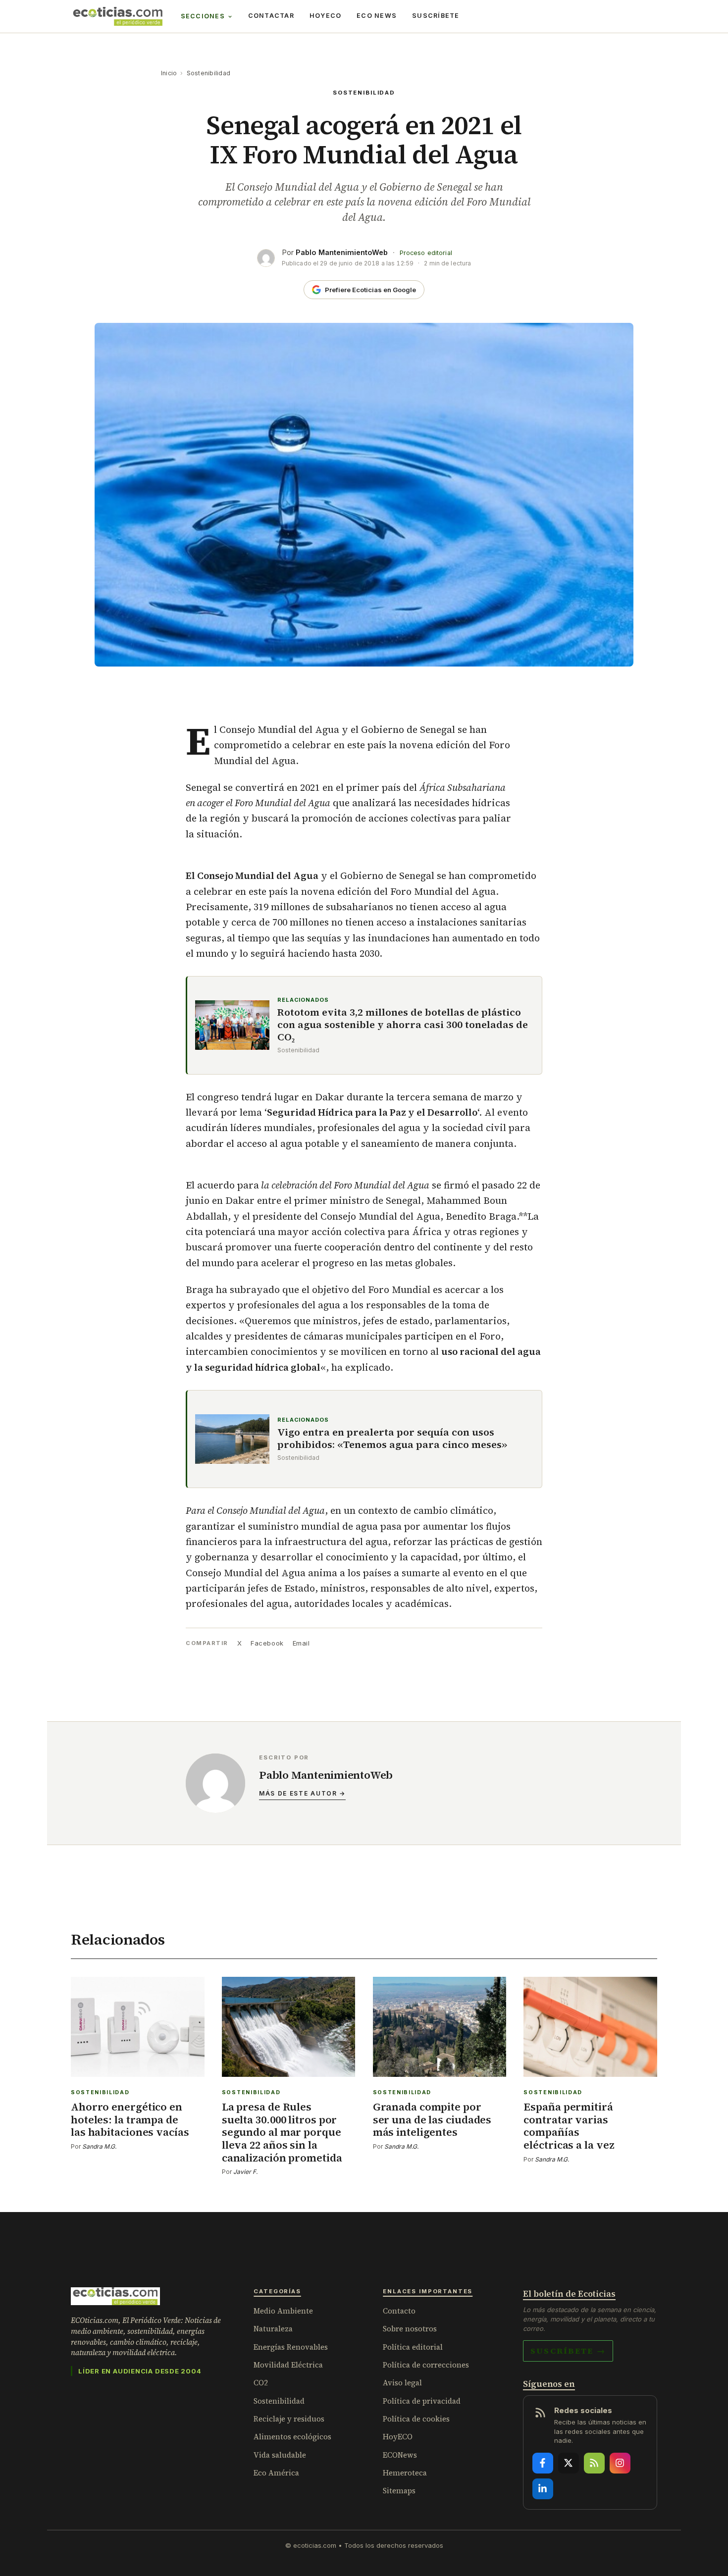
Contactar (271, 16)
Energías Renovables (291, 2347)
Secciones (203, 16)
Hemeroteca (405, 2473)
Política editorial (413, 2347)
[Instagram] (620, 2463)
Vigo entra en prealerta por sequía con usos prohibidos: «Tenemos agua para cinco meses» (392, 1439)
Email (301, 1643)
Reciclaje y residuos (289, 2419)
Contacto (399, 2311)
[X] (569, 2463)
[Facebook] (543, 2463)
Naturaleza (273, 2329)
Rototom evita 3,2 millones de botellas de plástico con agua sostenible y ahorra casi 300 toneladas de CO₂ (403, 1025)
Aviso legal (402, 2383)
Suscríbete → (568, 2351)
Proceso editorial (426, 253)
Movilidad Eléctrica (288, 2365)
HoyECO (326, 16)
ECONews (400, 2455)
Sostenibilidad (208, 73)
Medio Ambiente (283, 2311)
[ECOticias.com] (118, 16)
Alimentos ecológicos (292, 2437)
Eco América (276, 2473)
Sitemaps (399, 2491)
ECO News (377, 16)
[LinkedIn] (543, 2489)
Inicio (169, 73)
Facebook (267, 1643)
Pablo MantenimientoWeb (342, 252)
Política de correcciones (426, 2365)
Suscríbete (436, 16)
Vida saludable (280, 2455)
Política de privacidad (422, 2401)
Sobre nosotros (410, 2329)
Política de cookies (416, 2419)
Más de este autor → (302, 1793)
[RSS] (594, 2463)
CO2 (261, 2383)
